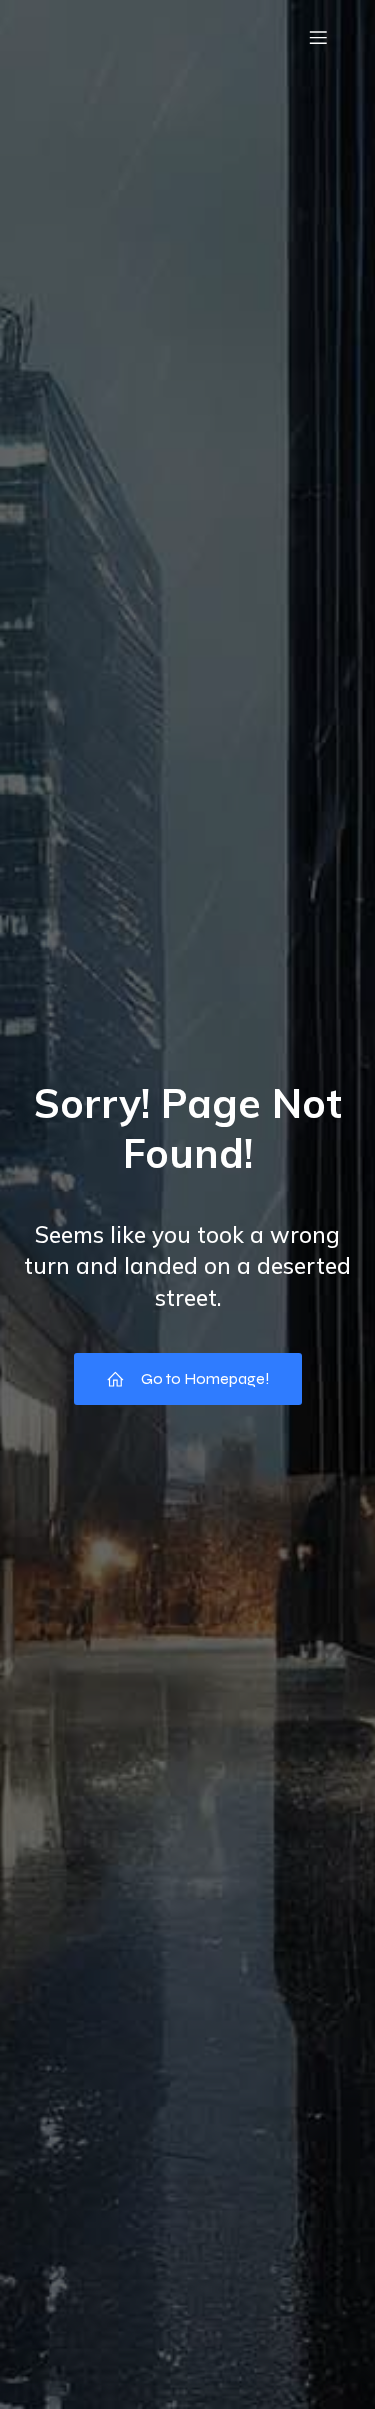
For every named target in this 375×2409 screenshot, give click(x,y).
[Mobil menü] (318, 37)
